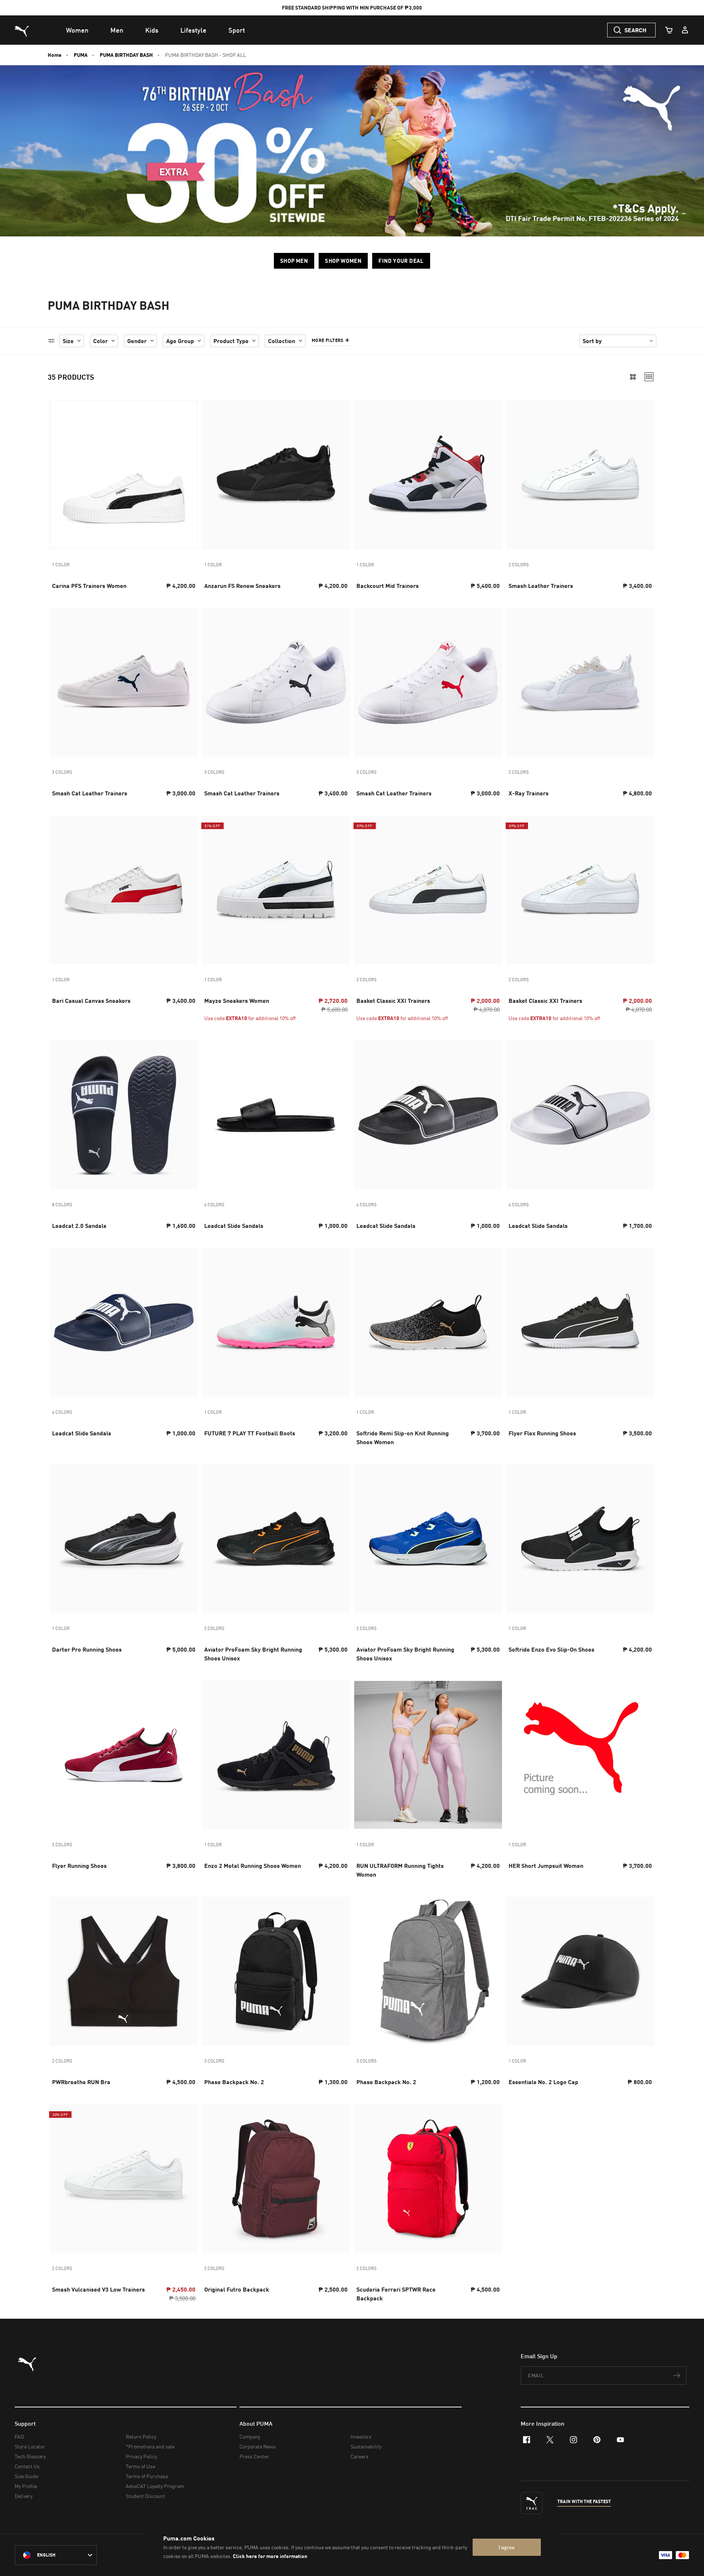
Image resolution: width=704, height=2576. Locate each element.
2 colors (519, 565)
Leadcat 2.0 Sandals (79, 1226)
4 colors (214, 1205)
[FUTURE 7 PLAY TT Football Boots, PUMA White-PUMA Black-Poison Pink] (276, 1322)
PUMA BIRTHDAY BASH (126, 55)
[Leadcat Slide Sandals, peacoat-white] (124, 1322)
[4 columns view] (649, 377)
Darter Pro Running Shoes (87, 1649)
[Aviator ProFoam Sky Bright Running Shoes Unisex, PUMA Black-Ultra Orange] (276, 1539)
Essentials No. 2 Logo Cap (543, 2082)
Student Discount (145, 2496)
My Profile (26, 2486)
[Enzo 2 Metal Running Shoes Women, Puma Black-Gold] (276, 1755)
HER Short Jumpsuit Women (546, 1865)
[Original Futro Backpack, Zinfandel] (276, 2178)
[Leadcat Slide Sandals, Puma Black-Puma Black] (276, 1115)
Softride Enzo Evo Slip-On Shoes (551, 1649)
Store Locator (30, 2446)
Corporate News (258, 2446)
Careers (360, 2456)
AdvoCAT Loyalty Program (155, 2486)
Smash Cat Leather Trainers (90, 793)
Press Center (254, 2456)
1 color (61, 565)
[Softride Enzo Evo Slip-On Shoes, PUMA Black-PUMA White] (580, 1539)
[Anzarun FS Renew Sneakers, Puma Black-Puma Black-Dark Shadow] (276, 475)
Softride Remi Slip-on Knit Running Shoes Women (403, 1437)
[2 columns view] (633, 377)
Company (250, 2437)
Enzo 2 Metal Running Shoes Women (253, 1865)
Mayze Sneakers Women (237, 1000)
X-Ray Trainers (529, 793)
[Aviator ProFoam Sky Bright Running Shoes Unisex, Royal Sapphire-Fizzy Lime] (428, 1539)
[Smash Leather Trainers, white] (580, 475)
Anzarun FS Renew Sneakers (242, 586)
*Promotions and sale (150, 2446)
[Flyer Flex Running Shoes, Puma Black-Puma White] (580, 1322)
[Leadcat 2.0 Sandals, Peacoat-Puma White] (124, 1115)
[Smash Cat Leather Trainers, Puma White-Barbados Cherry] (428, 682)
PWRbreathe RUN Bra (81, 2082)
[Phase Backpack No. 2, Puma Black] (276, 1971)
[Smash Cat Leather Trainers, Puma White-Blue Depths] (124, 682)
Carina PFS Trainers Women (89, 586)
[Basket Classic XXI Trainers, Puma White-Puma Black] (428, 890)
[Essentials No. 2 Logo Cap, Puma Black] (580, 1971)
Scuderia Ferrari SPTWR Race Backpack (396, 2294)
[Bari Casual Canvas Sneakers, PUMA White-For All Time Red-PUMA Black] (124, 890)
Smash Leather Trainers (541, 586)
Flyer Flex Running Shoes (542, 1433)
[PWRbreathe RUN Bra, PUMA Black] (124, 1971)
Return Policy (141, 2437)
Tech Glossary (30, 2456)
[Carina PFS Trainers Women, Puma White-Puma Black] (124, 475)
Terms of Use (140, 2466)
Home (55, 55)
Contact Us (27, 2466)
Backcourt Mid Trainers (388, 586)
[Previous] (58, 475)
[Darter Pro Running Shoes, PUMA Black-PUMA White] (124, 1539)
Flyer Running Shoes (79, 1865)
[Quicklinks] (685, 30)
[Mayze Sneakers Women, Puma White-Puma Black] (276, 890)
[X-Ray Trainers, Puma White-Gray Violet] (580, 682)
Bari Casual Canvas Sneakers (91, 1000)
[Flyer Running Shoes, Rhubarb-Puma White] (124, 1755)
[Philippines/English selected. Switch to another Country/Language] (56, 2555)
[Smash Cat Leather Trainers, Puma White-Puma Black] (276, 682)
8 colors (62, 1205)
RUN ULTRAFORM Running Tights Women (400, 1870)
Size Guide (26, 2476)
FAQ (19, 2437)
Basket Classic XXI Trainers (393, 1000)
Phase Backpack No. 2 (234, 2082)
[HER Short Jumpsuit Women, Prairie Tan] (580, 1755)
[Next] (190, 475)
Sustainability (366, 2446)
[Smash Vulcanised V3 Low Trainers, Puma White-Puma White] (124, 2178)
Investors (361, 2437)
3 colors (62, 772)
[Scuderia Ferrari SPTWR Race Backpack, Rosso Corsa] (428, 2178)
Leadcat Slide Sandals (234, 1226)
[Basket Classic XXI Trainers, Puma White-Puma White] (580, 890)
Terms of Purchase (147, 2476)
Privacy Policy (141, 2456)
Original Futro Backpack (237, 2289)
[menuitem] (77, 30)
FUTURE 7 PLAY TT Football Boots (250, 1433)
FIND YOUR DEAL (401, 261)
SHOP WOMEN (343, 261)
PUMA (81, 55)
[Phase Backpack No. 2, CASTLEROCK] (428, 1971)
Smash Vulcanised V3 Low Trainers (98, 2289)
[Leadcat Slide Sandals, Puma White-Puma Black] (580, 1115)
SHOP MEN (294, 261)
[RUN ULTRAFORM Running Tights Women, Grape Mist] (428, 1755)
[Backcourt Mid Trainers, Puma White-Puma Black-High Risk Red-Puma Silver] (428, 475)
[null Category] (352, 151)
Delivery (24, 2496)
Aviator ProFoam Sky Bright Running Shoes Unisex (253, 1654)
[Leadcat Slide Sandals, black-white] (428, 1115)
